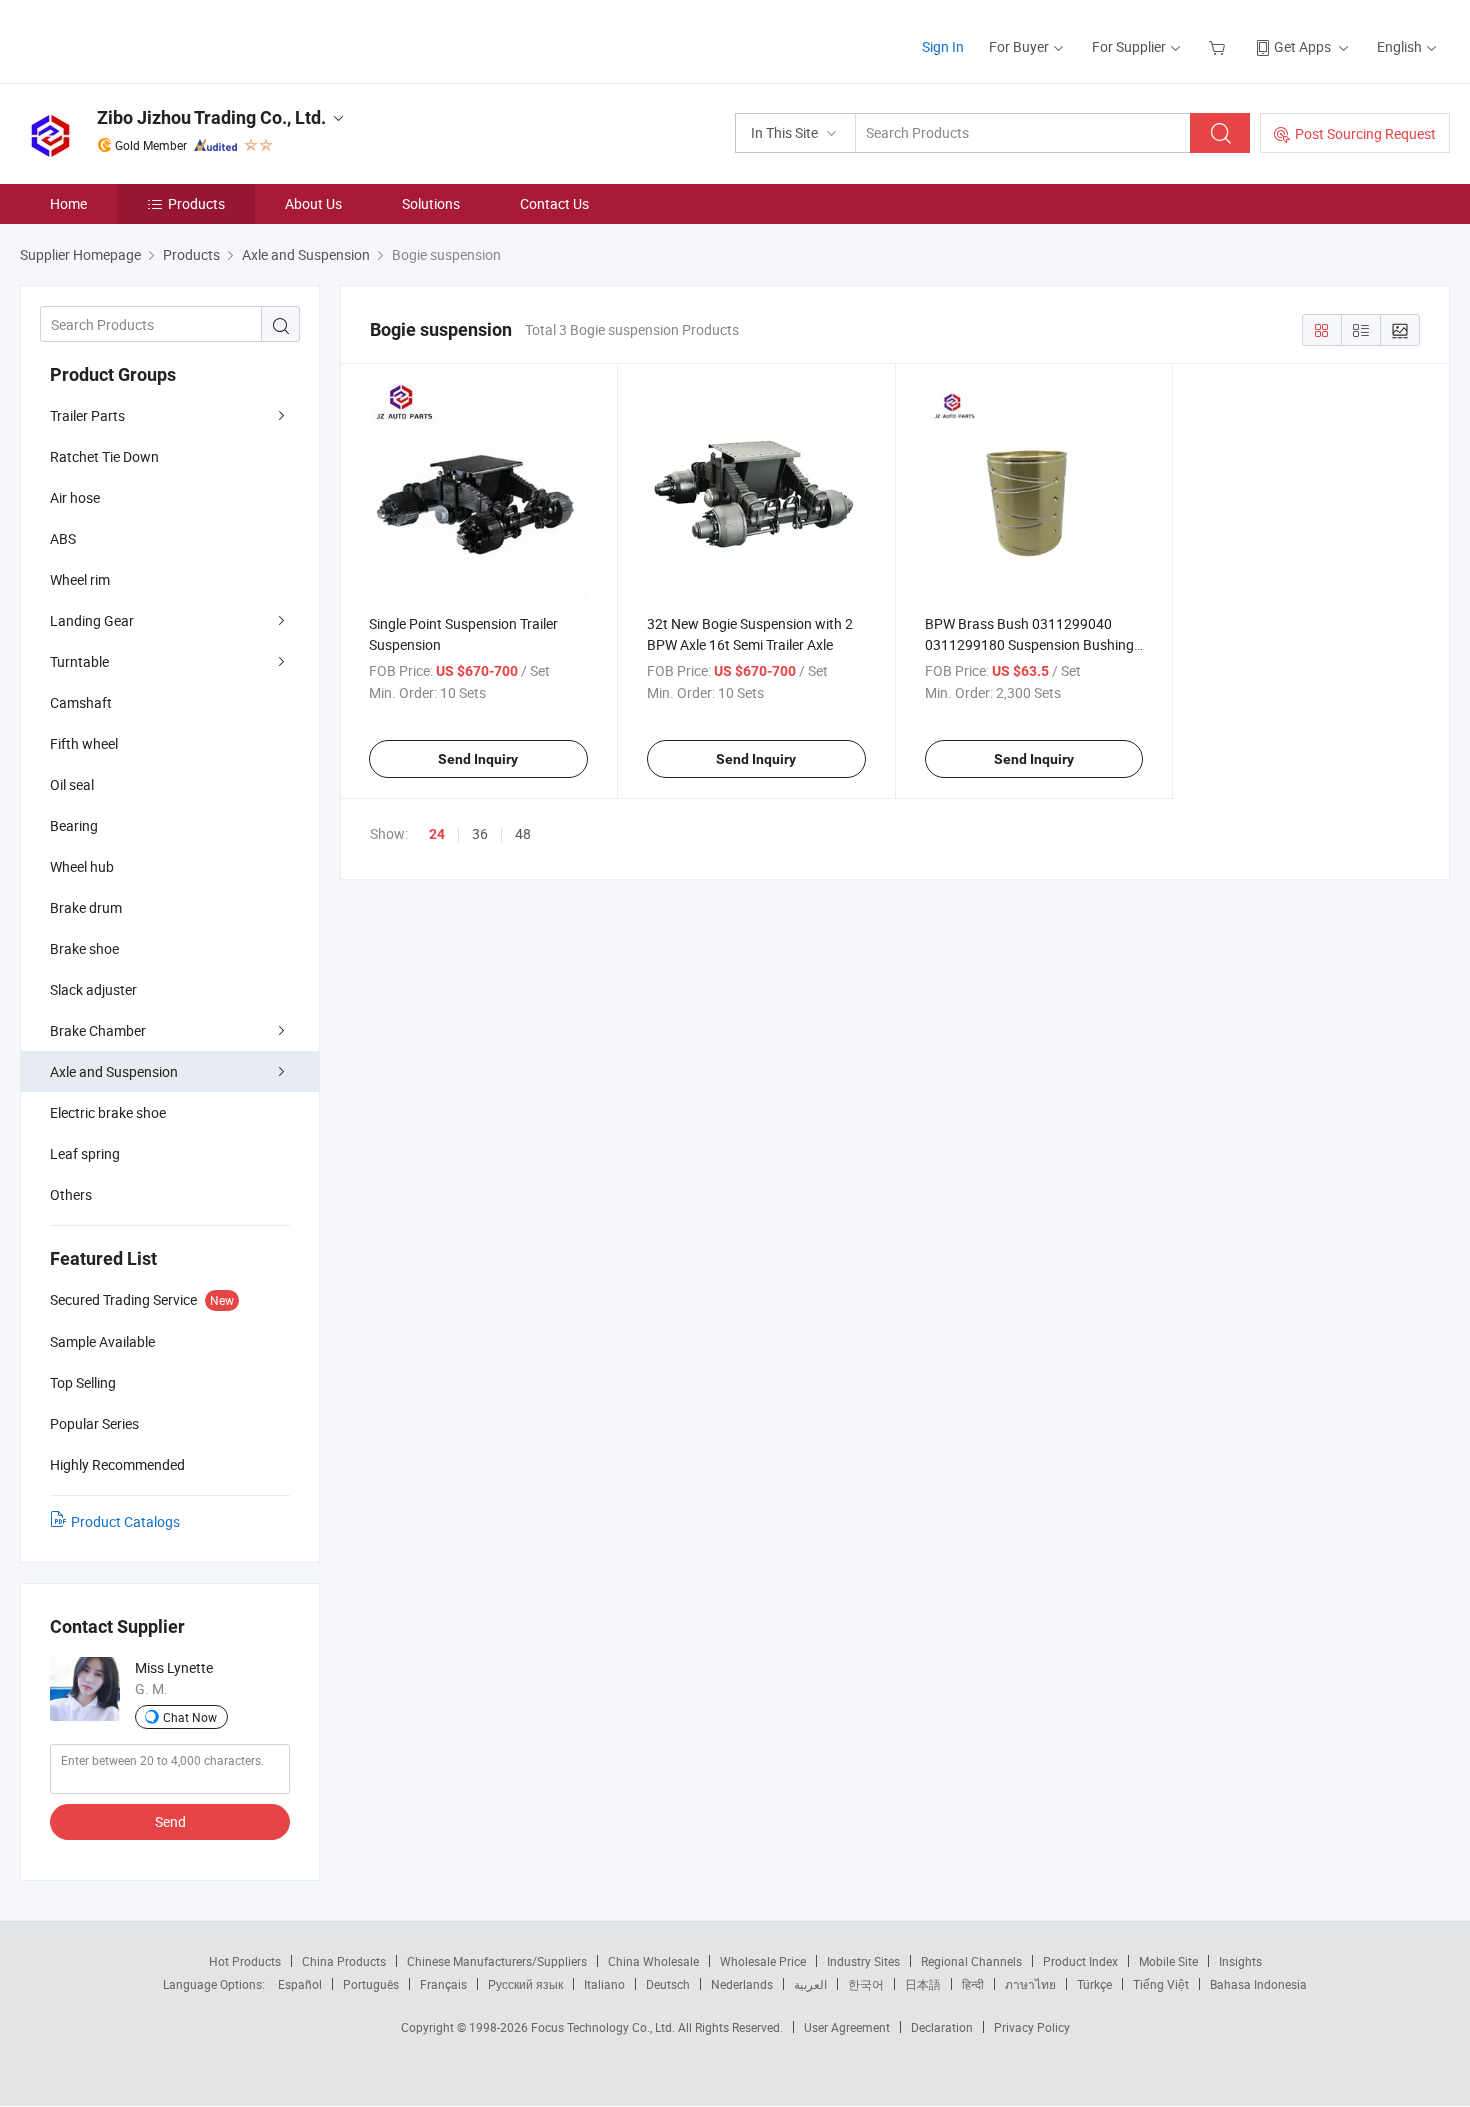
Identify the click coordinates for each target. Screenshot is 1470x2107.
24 (437, 834)
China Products (344, 1961)
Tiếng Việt (1161, 1984)
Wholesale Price (763, 1961)
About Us (313, 203)
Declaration (942, 2027)
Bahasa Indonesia (1258, 1984)
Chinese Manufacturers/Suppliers (497, 1961)
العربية (810, 1984)
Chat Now (190, 1717)
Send (170, 1821)
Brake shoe (84, 948)
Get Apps (1302, 46)
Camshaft (81, 702)
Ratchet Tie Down (104, 456)
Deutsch (668, 1984)
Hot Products (245, 1961)
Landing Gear (92, 620)
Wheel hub (82, 866)
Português (371, 1984)
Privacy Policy (1032, 2027)
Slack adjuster (93, 989)
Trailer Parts (87, 415)
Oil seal (72, 784)
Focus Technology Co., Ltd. (604, 2027)
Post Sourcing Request (1365, 133)
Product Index (1080, 1961)
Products (196, 203)
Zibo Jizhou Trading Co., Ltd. (211, 117)
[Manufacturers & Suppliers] (148, 39)
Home (68, 203)
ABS (63, 538)
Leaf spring (85, 1153)
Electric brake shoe (108, 1112)
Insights (1240, 1961)
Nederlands (742, 1984)
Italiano (604, 1984)
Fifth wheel (84, 743)
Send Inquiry (478, 759)
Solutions (431, 203)
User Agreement (847, 2027)
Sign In (943, 46)
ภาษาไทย (1030, 1984)
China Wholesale (653, 1961)
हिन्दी (973, 1984)
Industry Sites (863, 1961)
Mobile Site (1168, 1961)
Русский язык (525, 1984)
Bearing (74, 825)
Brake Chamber (98, 1030)
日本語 (923, 1984)
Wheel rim (80, 579)
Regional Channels (971, 1961)
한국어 (866, 1984)
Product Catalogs (125, 1521)
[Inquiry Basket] (1219, 46)
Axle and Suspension (114, 1071)
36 (480, 833)
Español (300, 1984)
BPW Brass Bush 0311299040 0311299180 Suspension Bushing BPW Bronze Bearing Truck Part (1029, 644)
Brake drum (86, 907)
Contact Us (554, 203)
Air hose (75, 497)
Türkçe (1094, 1984)
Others (71, 1194)
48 (523, 833)
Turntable (79, 661)
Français (443, 1984)
